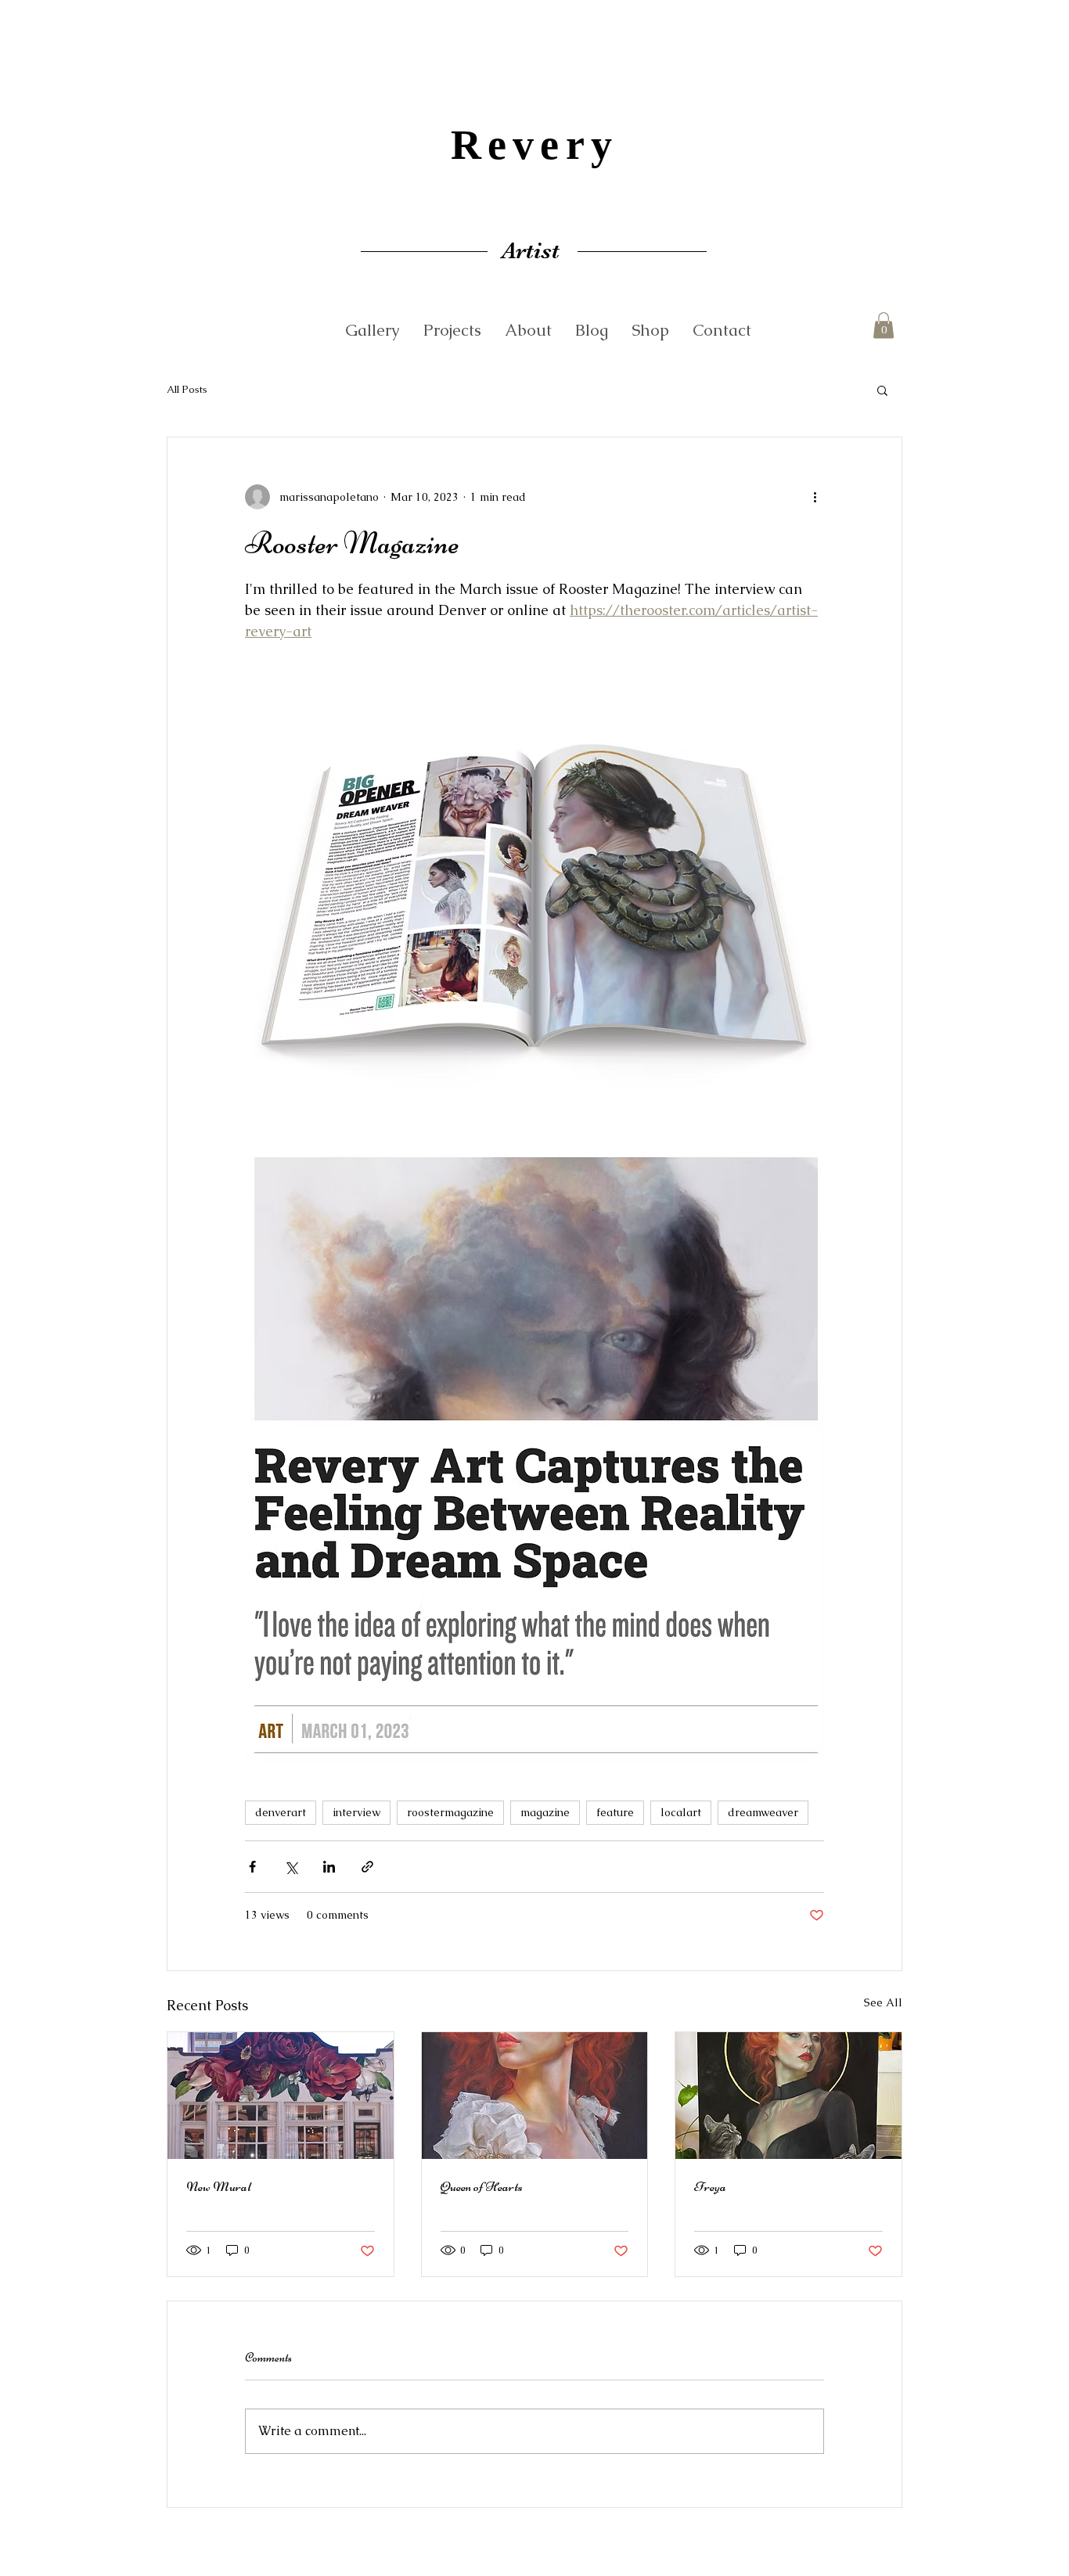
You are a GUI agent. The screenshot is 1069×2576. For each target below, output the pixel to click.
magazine (545, 1812)
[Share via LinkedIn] (329, 1867)
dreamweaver (763, 1812)
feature (615, 1812)
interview (356, 1812)
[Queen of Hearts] (535, 2096)
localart (681, 1812)
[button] (884, 325)
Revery (534, 145)
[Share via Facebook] (252, 1867)
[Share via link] (367, 1867)
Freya (710, 2186)
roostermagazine (450, 1812)
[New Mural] (281, 2096)
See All (883, 2002)
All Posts (187, 389)
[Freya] (788, 2096)
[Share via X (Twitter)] (291, 1867)
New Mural (219, 2186)
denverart (281, 1812)
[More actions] (815, 497)
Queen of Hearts (482, 2186)
